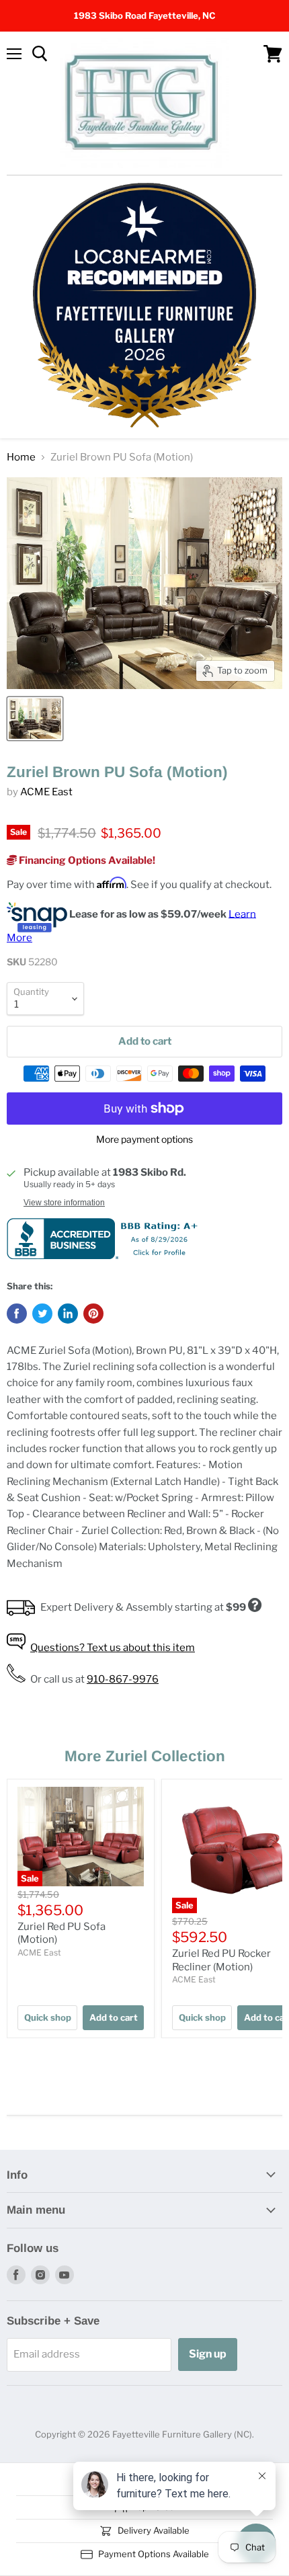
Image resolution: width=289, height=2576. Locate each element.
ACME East (46, 792)
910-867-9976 (123, 1679)
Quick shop (48, 2017)
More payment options (144, 1139)
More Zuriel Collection (145, 1756)
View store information (64, 1203)
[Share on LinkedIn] (68, 1314)
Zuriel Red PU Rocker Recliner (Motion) (221, 1960)
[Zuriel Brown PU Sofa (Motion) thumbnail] (35, 719)
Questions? (113, 1648)
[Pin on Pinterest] (93, 1314)
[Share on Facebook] (17, 1314)
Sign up (208, 2354)
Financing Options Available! (86, 860)
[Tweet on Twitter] (42, 1314)
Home (21, 457)
